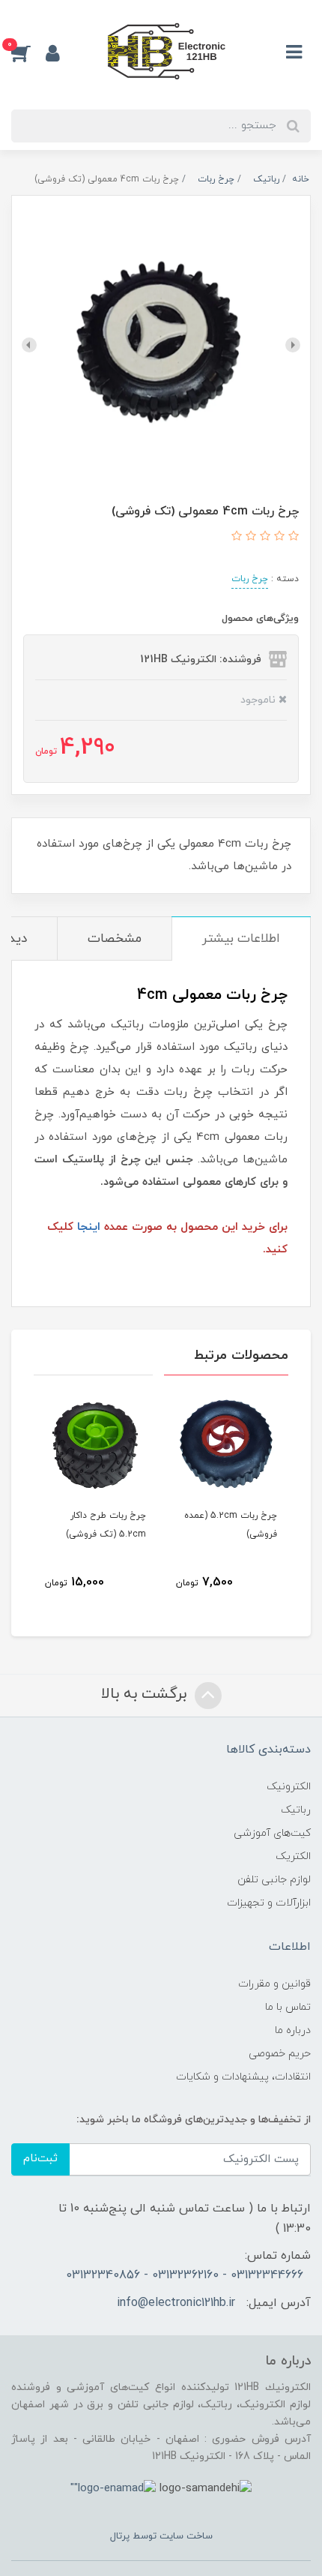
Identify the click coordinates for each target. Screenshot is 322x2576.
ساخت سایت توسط (171, 2536)
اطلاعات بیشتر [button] (241, 939)
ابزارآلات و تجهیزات (269, 1903)
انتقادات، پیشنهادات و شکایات (243, 2077)
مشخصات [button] (115, 939)
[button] (28, 52)
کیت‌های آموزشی (272, 1833)
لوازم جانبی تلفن (274, 1880)
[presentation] (293, 345)
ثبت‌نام (40, 2159)
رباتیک (296, 1810)
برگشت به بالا (146, 1695)
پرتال (120, 2536)
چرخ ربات (250, 579)
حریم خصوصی (280, 2054)
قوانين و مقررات (274, 1984)
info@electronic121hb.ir (176, 2303)
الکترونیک (289, 1787)
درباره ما (293, 2030)
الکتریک (293, 1856)
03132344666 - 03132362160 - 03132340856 (185, 2275)
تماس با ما (288, 2007)
